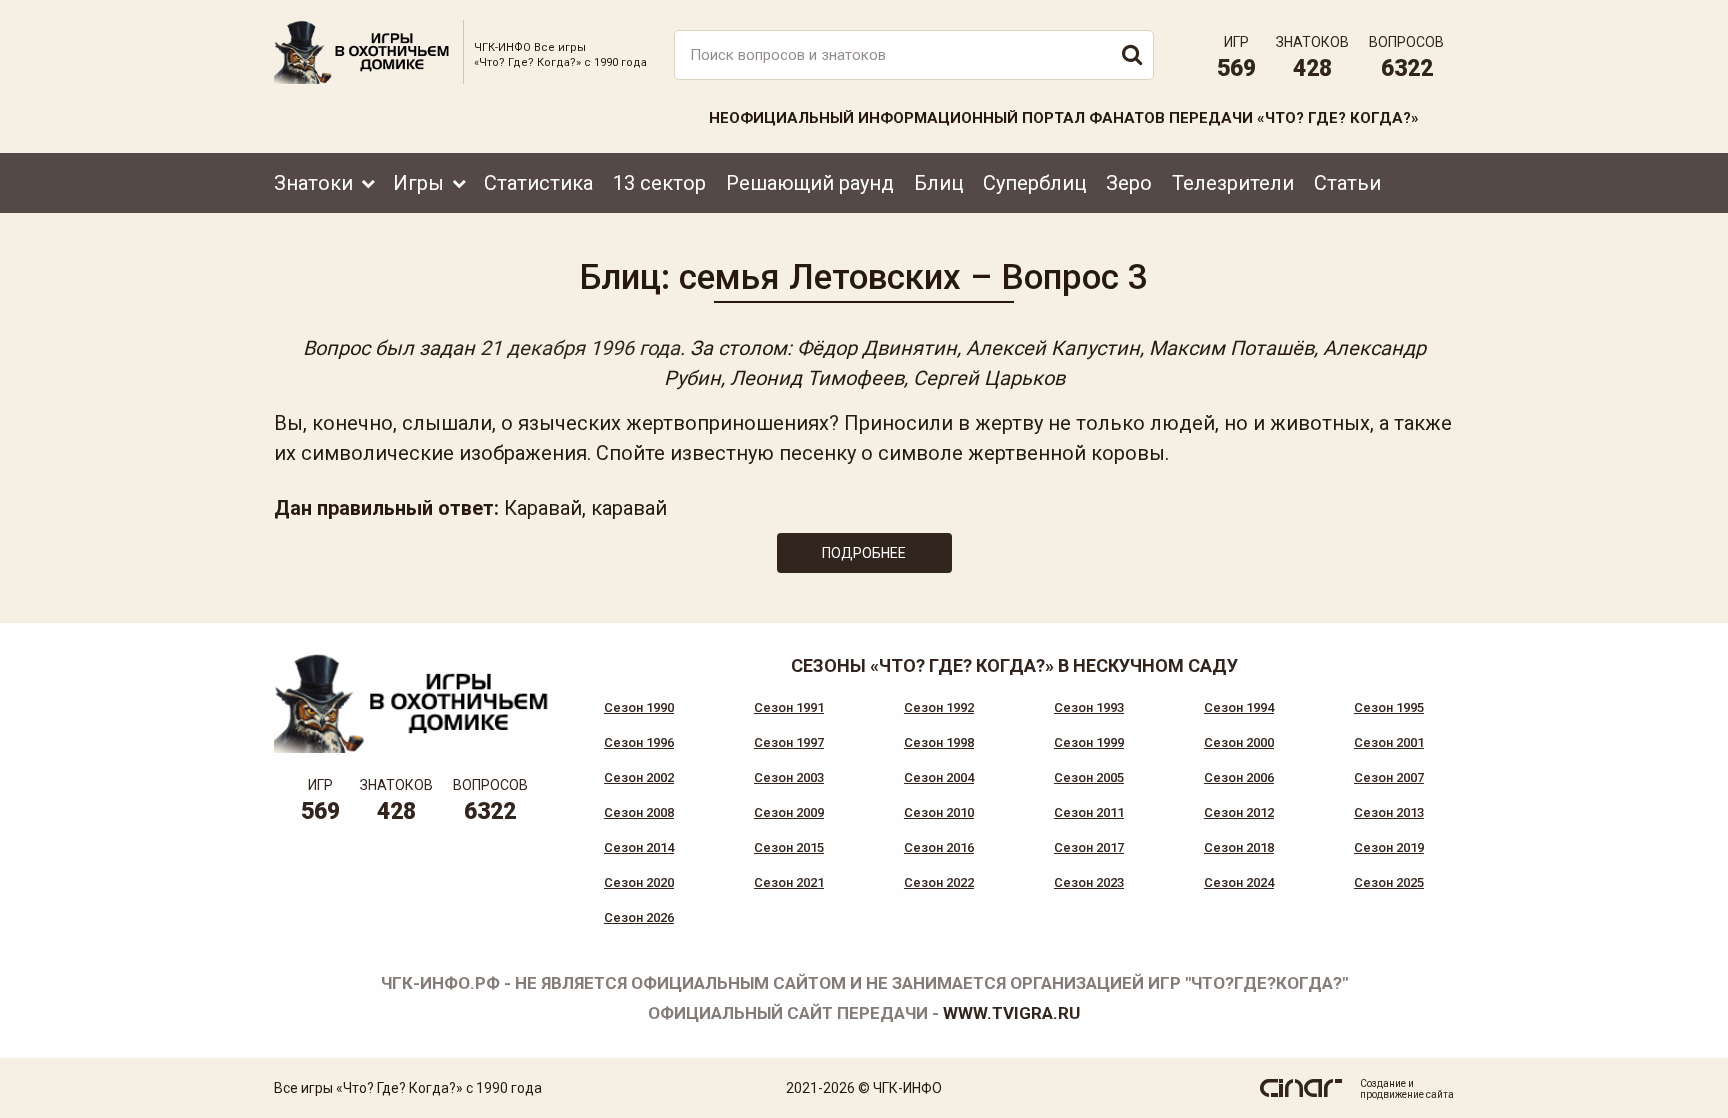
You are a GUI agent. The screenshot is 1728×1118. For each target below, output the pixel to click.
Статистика (538, 183)
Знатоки (313, 183)
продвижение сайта (1407, 1094)
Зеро (1129, 183)
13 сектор (659, 183)
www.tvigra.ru (1011, 1013)
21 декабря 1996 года (580, 348)
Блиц (938, 183)
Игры (418, 183)
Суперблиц (1034, 183)
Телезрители (1233, 183)
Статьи (1347, 183)
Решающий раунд (810, 183)
